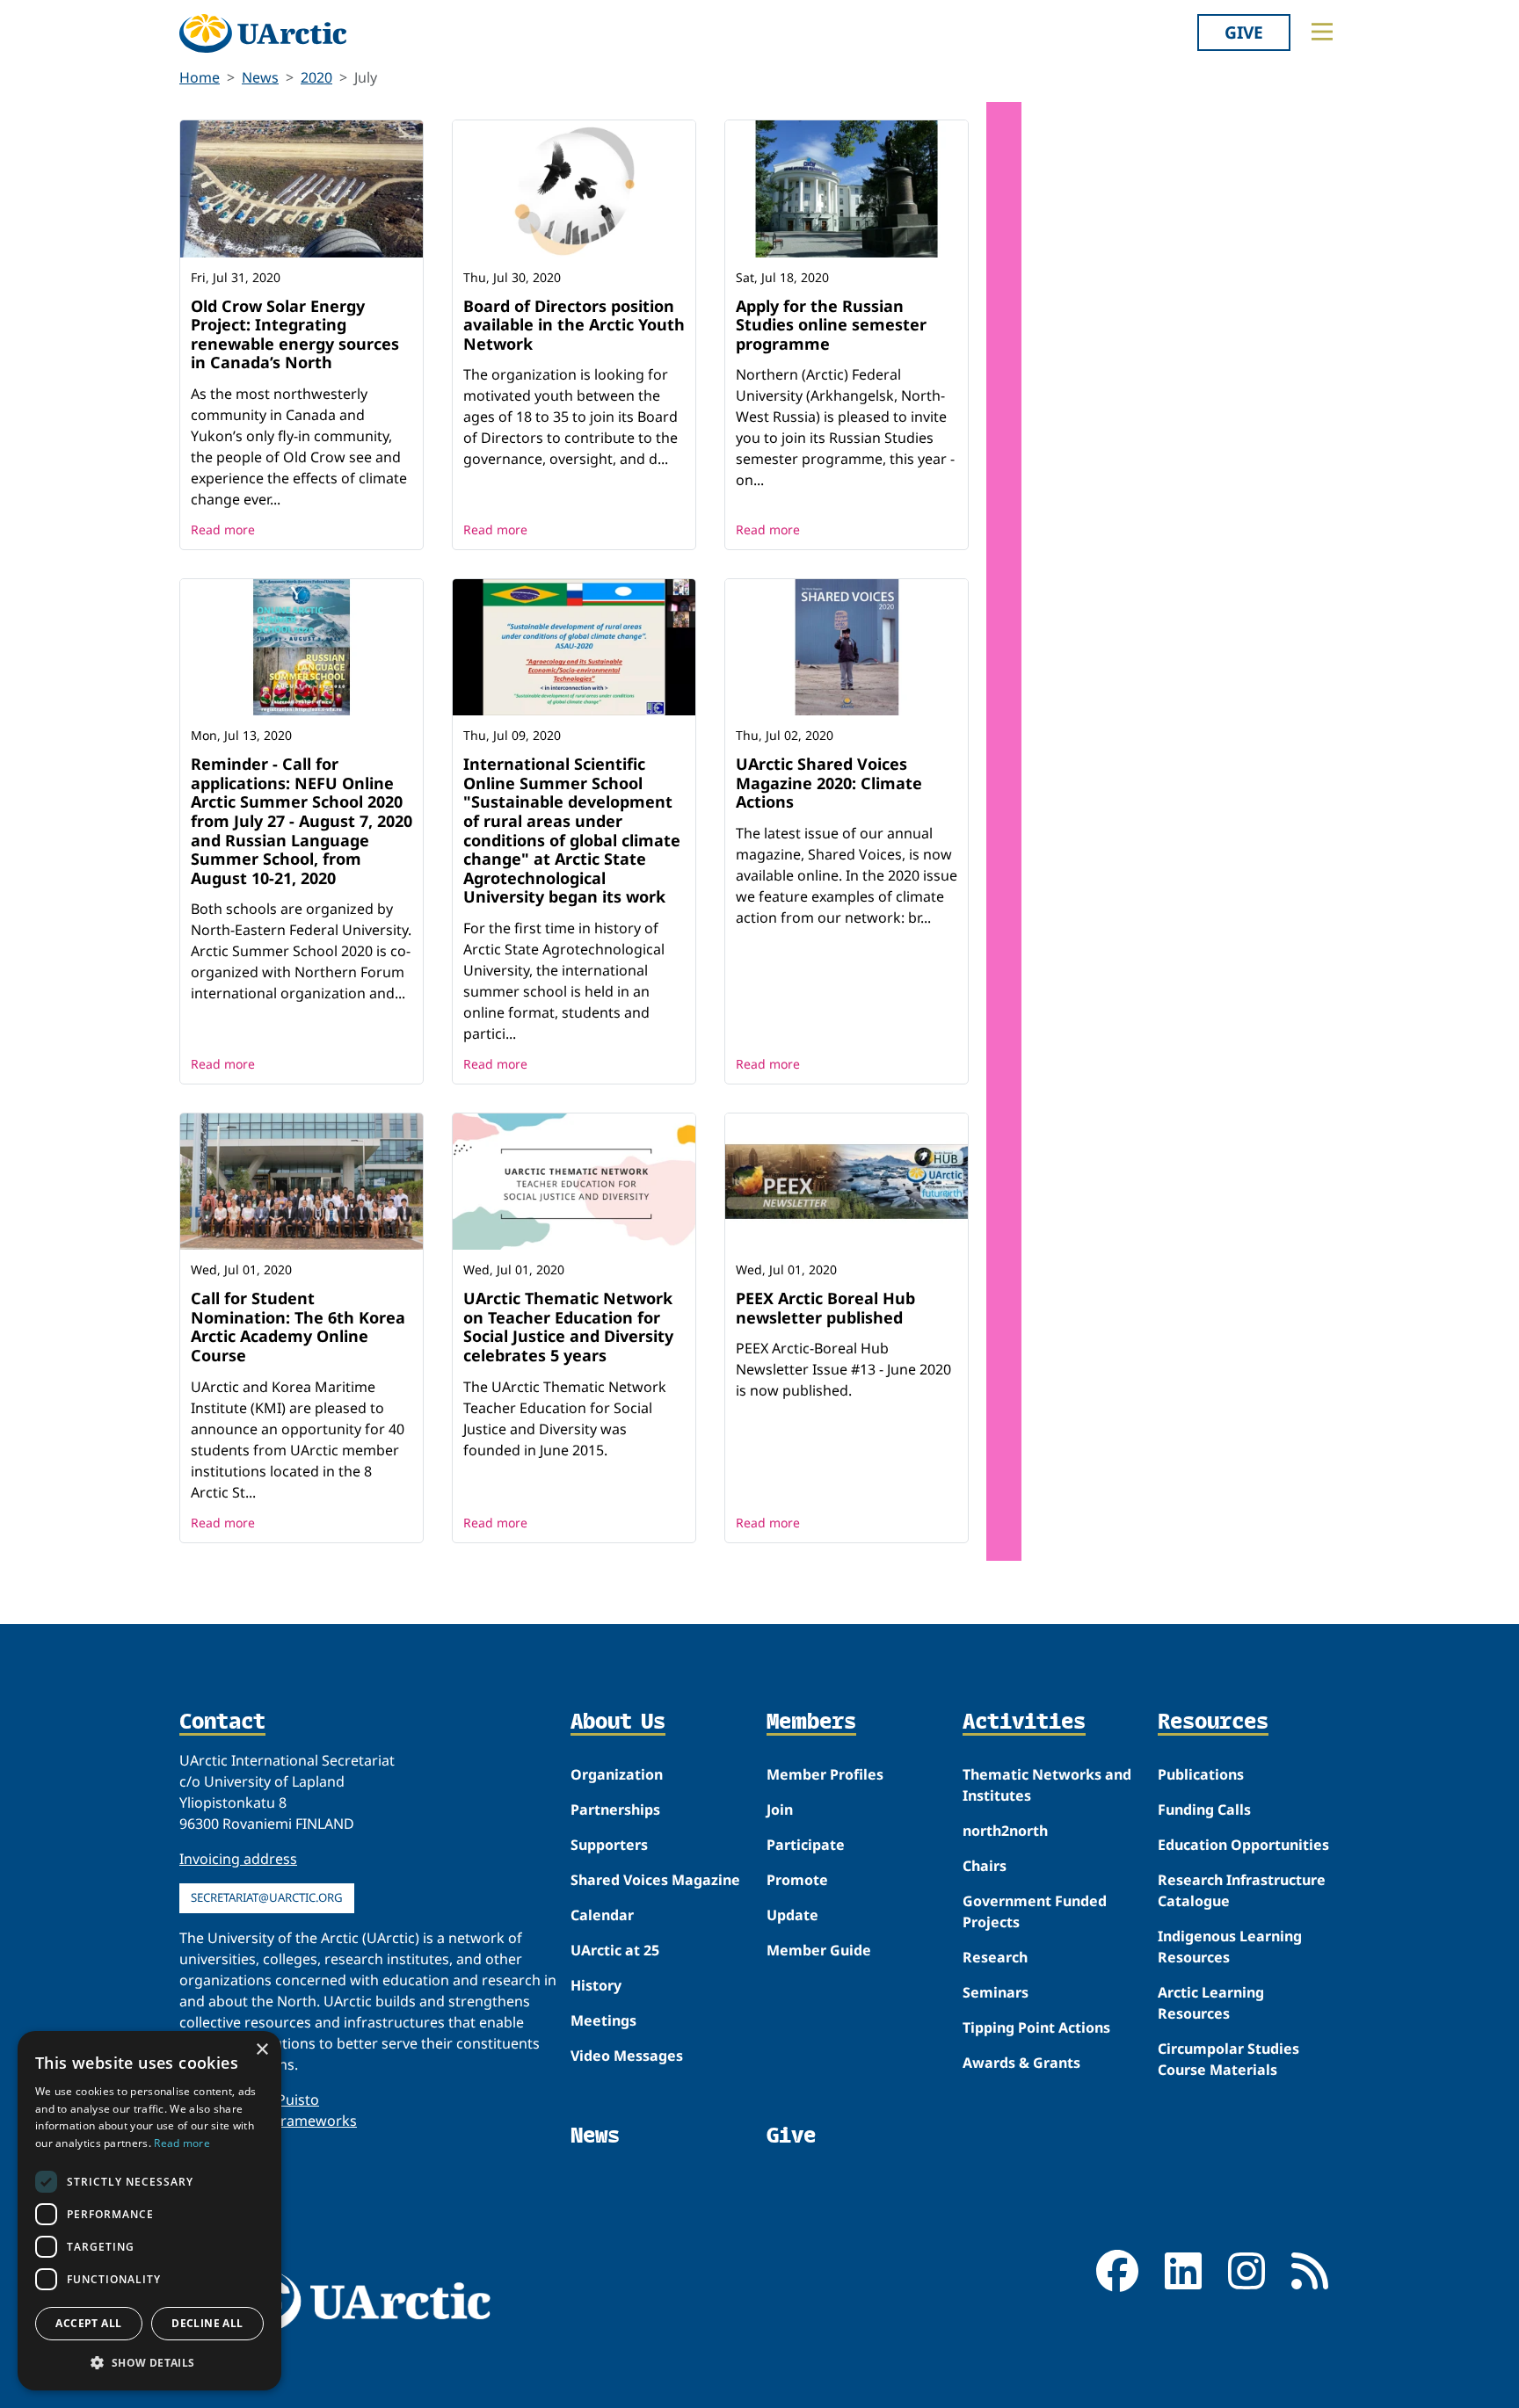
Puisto (298, 2100)
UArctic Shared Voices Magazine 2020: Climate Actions (829, 783)
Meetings (603, 2020)
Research (995, 1957)
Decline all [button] (207, 2323)
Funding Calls (1204, 1810)
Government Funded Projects (1035, 1911)
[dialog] (149, 2211)
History (596, 1985)
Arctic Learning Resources (1211, 2003)
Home (200, 77)
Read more (223, 529)
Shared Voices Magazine (655, 1880)
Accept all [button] (88, 2323)
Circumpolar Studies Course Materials (1228, 2059)
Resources (1213, 1723)
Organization (617, 1774)
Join (780, 1810)
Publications (1201, 1774)
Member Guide (819, 1950)
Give (1244, 32)
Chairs (985, 1866)
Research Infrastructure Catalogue (1242, 1890)
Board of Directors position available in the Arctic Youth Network (574, 325)
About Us (618, 1723)
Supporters (609, 1845)
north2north (1005, 1831)
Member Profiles (825, 1774)
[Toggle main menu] (1322, 32)
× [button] (262, 2050)
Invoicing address (238, 1859)
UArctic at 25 (615, 1950)
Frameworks (315, 2121)
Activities (1024, 1723)
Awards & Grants (1021, 2063)
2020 (316, 77)
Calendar (602, 1915)
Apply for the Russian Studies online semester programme (831, 325)
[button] (149, 2362)
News (260, 77)
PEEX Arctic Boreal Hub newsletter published (825, 1308)
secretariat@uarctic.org (267, 1897)
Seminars (996, 1992)
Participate (806, 1845)
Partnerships (615, 1810)
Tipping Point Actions (1036, 2027)
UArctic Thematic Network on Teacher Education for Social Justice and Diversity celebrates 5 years (568, 1327)
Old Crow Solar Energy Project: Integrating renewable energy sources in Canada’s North (295, 334)
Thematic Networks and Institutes (1047, 1785)
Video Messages (627, 2056)
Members (811, 1723)
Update (792, 1915)
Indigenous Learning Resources (1230, 1947)
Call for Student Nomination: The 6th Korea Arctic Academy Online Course (298, 1327)
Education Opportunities (1243, 1845)
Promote (797, 1880)
